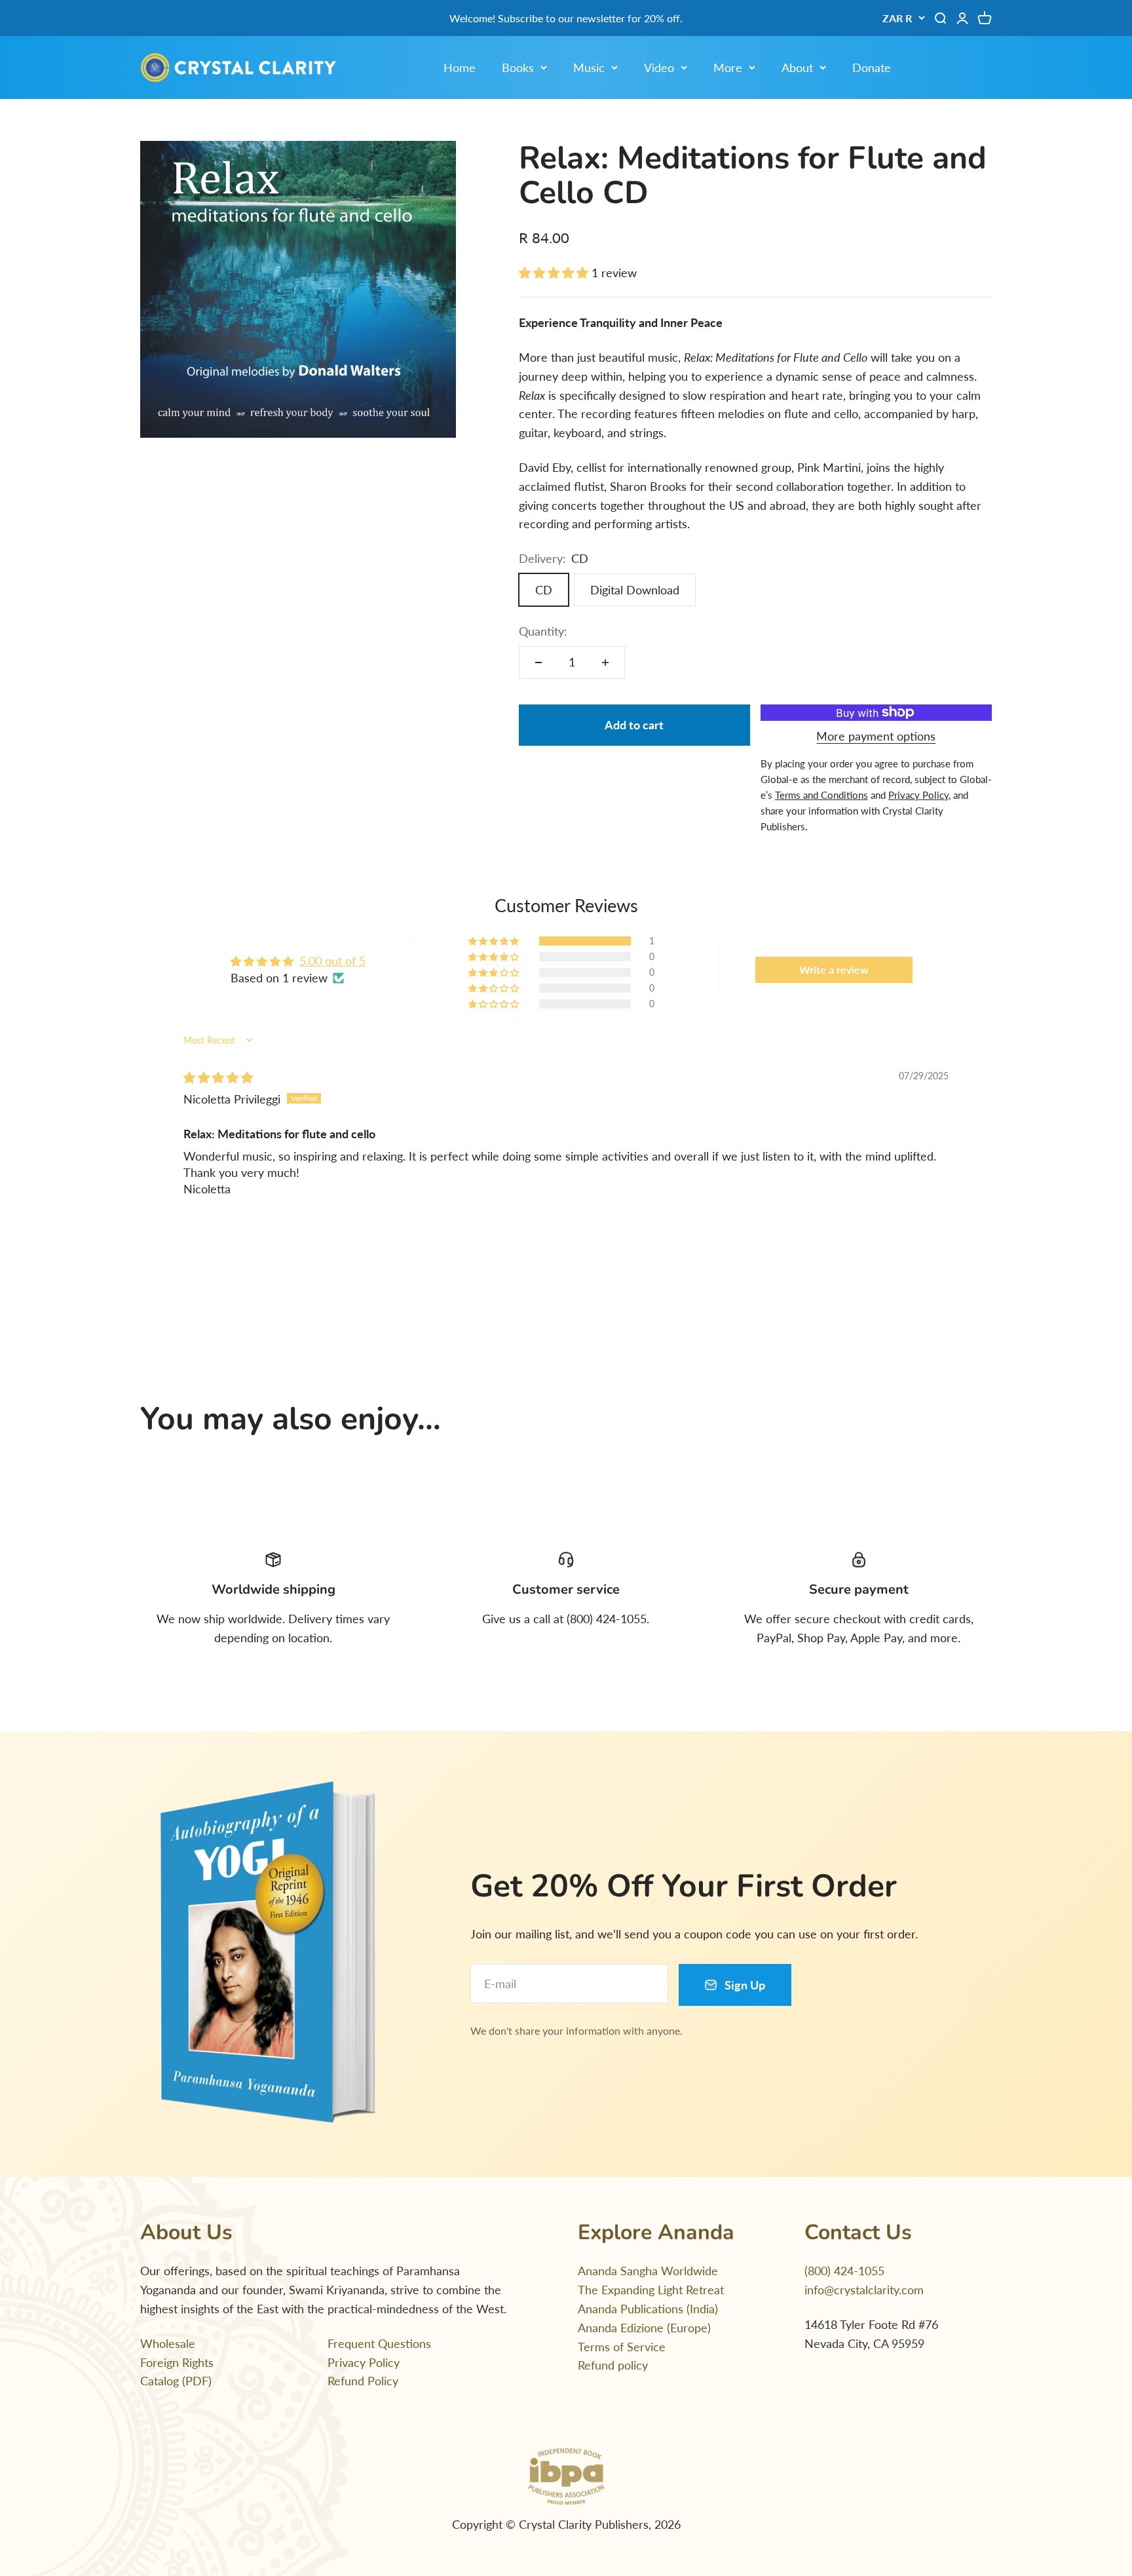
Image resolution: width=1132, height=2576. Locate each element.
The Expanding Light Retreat (651, 2290)
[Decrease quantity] (538, 663)
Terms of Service (622, 2347)
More (728, 67)
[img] (218, 1077)
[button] (555, 273)
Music (589, 67)
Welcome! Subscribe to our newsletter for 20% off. (566, 18)
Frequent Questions (379, 2343)
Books (518, 67)
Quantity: (543, 631)
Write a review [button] (834, 970)
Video (659, 67)
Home (460, 67)
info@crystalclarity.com (864, 2290)
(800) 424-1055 (844, 2271)
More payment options (876, 736)
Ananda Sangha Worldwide (648, 2271)
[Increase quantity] (605, 663)
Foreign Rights (177, 2362)
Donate (872, 67)
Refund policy (613, 2365)
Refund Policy (363, 2381)
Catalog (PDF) (176, 2381)
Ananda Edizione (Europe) (644, 2328)
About (797, 67)
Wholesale (168, 2343)
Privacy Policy (364, 2362)
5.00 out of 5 (332, 961)
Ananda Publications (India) (648, 2309)
